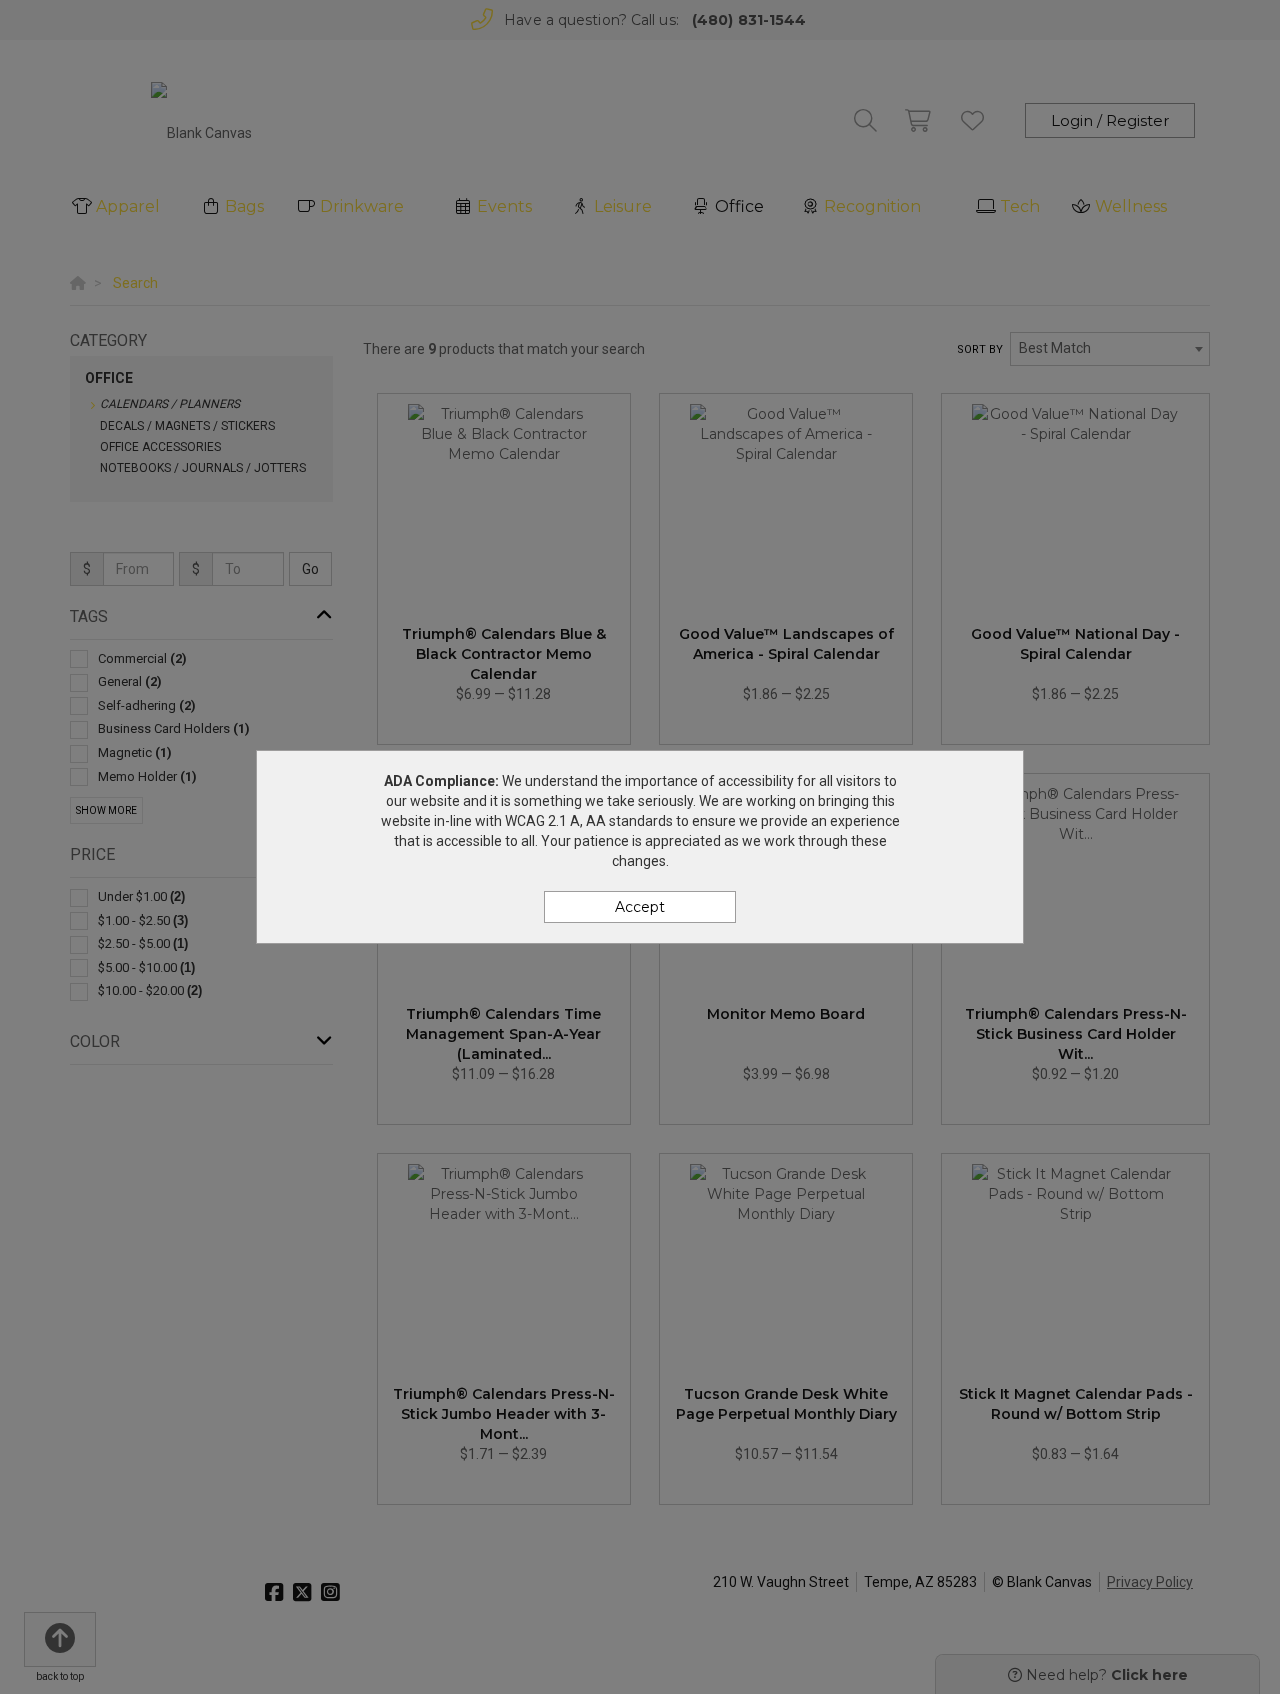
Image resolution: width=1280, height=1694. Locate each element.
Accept (640, 907)
